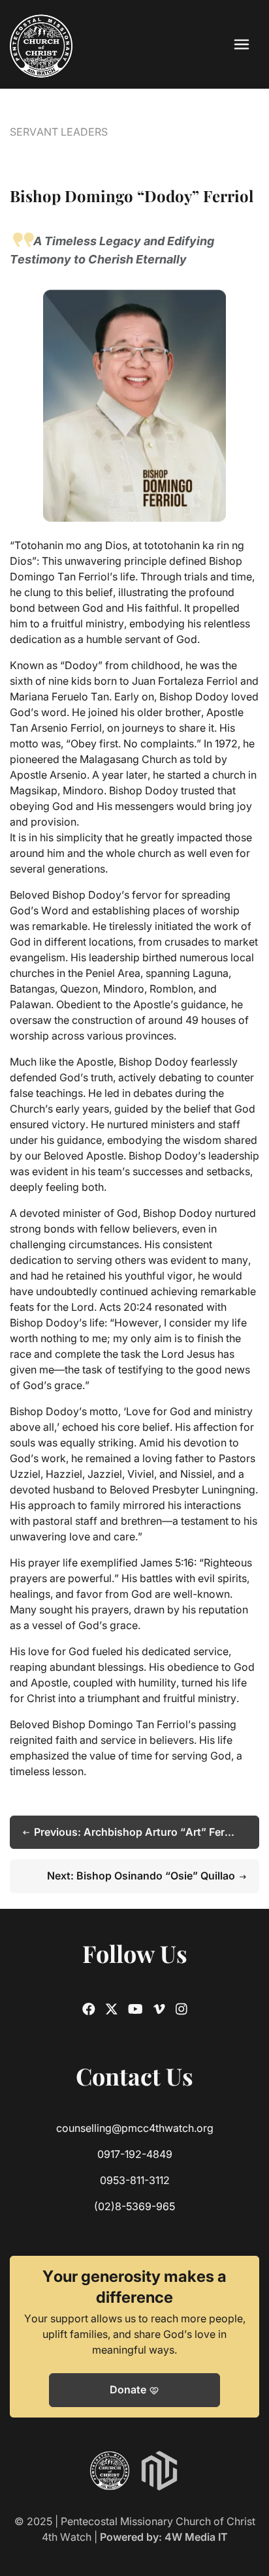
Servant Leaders (59, 132)
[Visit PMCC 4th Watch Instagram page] (182, 2009)
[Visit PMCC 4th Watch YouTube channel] (135, 2009)
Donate (134, 2390)
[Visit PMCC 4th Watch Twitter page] (112, 2009)
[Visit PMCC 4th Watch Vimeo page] (159, 2009)
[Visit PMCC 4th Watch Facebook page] (89, 2009)
